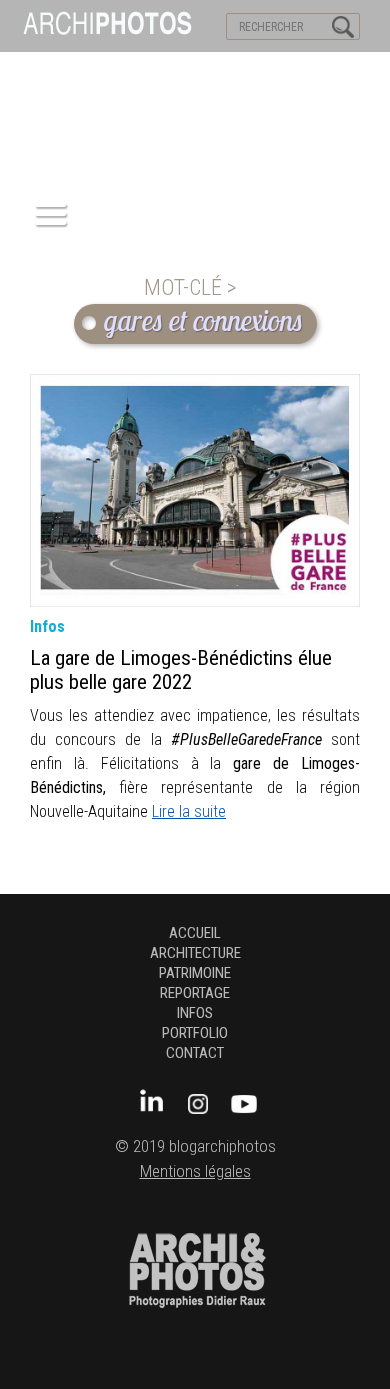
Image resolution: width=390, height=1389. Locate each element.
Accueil (195, 933)
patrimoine (195, 973)
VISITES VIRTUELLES (70, 71)
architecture (195, 953)
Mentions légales (195, 1171)
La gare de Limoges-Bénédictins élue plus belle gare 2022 (181, 670)
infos (47, 626)
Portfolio (195, 1033)
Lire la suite (189, 811)
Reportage (195, 993)
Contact (195, 1053)
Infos (195, 1013)
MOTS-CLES (187, 71)
